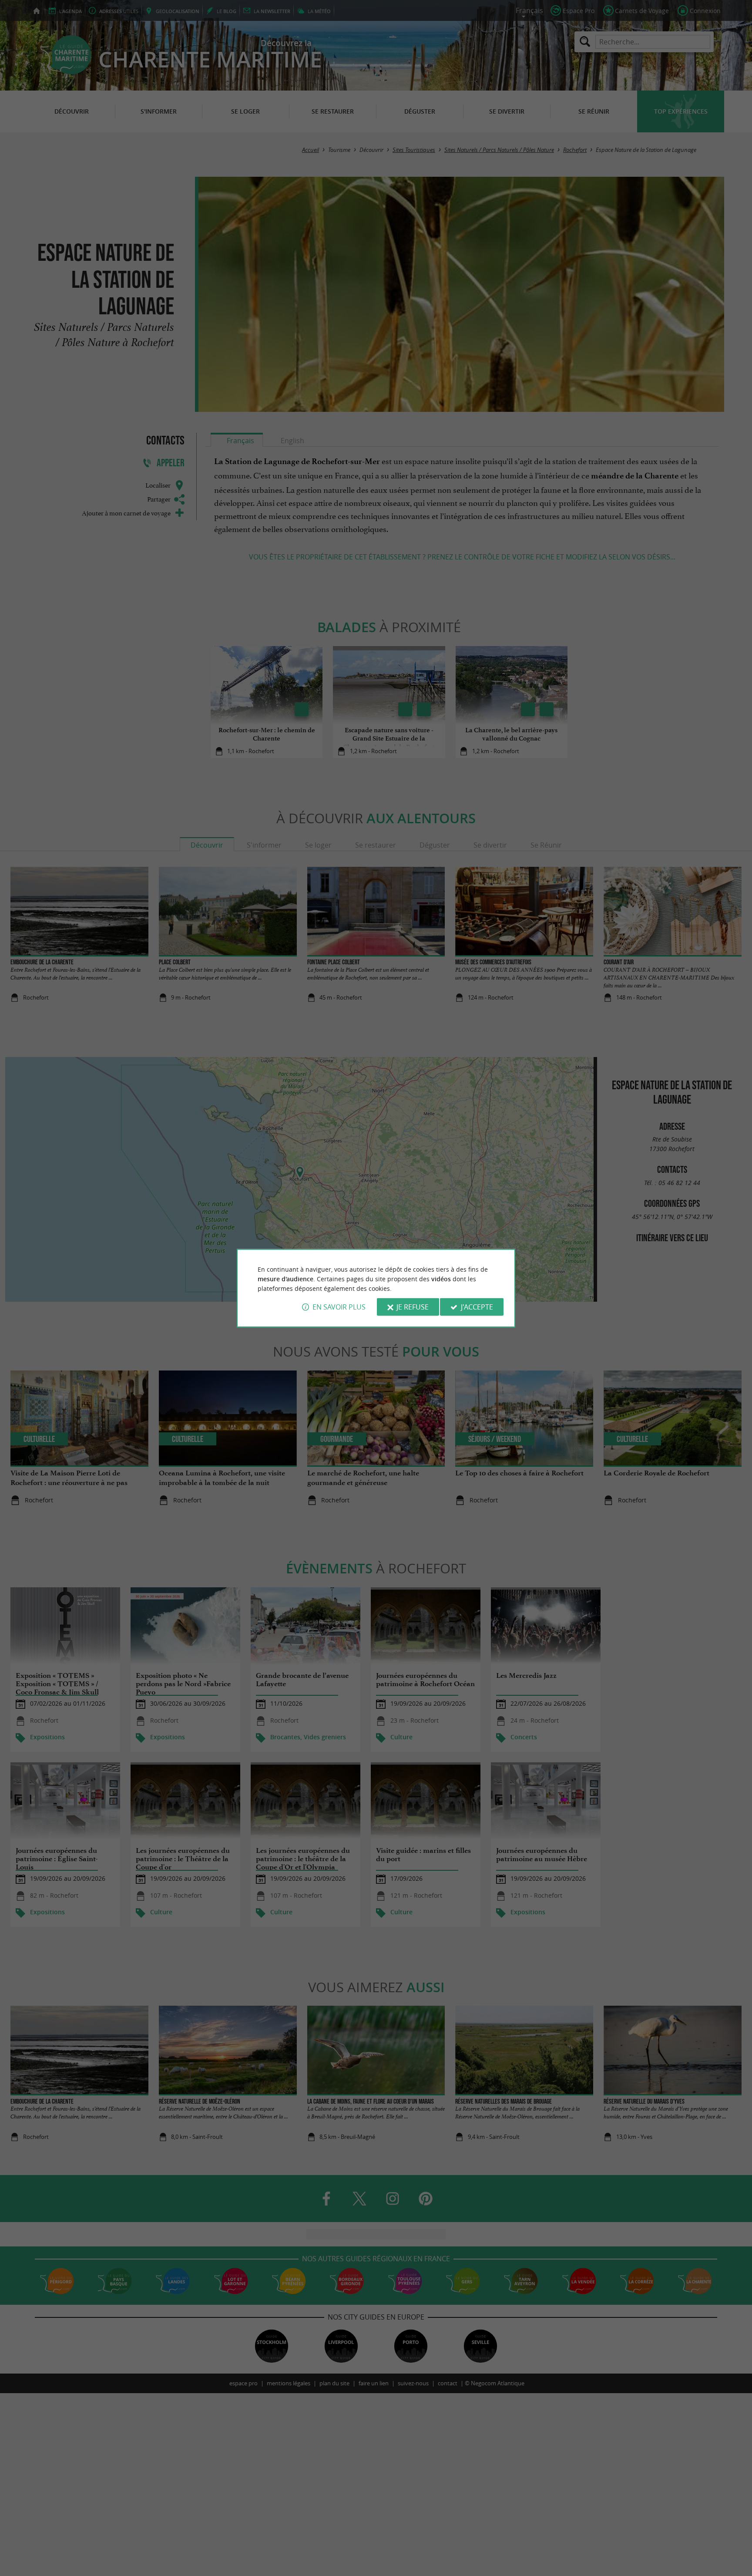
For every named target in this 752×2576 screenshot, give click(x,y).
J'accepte (477, 1307)
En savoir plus (339, 1307)
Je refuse (413, 1307)
